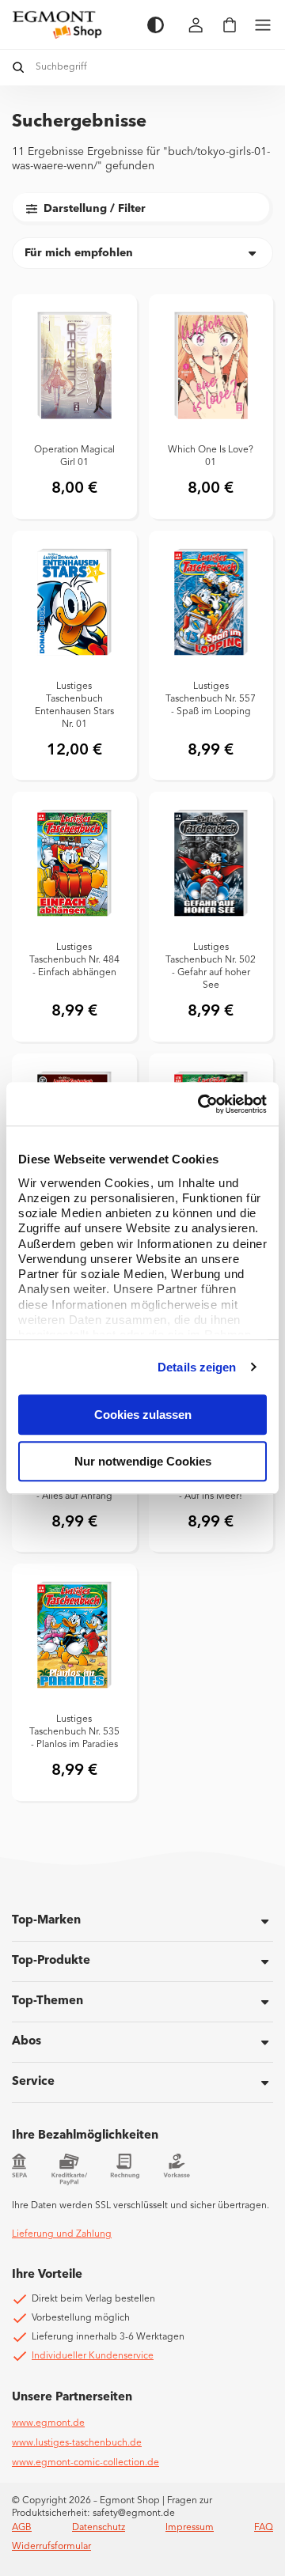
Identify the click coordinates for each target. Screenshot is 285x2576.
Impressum (190, 2528)
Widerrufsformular (51, 2547)
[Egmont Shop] (72, 25)
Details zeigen (197, 1367)
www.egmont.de (48, 2423)
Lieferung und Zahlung (62, 2234)
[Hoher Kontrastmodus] (156, 25)
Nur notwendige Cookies (143, 1461)
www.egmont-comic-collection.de (85, 2463)
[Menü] (263, 25)
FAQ (264, 2528)
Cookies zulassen (143, 1415)
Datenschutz (99, 2528)
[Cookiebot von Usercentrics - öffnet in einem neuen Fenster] (201, 1104)
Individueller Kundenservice (93, 2356)
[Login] (196, 25)
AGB (22, 2528)
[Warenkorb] (230, 25)
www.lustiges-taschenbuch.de (77, 2443)
